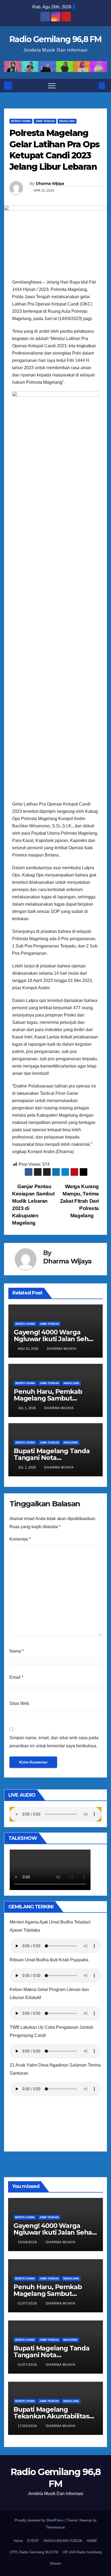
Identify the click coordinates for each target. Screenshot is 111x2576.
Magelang (67, 121)
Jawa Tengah (45, 121)
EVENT (33, 2541)
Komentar (20, 1539)
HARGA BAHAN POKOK (63, 2541)
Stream (55, 2563)
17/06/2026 (28, 2426)
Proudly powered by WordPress (40, 2520)
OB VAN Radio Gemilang (82, 2552)
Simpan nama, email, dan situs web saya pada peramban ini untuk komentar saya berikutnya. (54, 1742)
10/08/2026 (28, 2242)
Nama (17, 1651)
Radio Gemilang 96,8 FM (55, 39)
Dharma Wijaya (50, 183)
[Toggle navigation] (52, 86)
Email (16, 1677)
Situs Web (19, 1703)
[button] (93, 85)
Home (18, 2541)
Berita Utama (21, 121)
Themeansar (55, 2527)
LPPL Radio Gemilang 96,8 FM (34, 2552)
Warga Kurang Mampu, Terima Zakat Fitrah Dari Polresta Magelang (79, 1201)
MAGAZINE (71, 1442)
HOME (92, 2541)
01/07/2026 (28, 2303)
